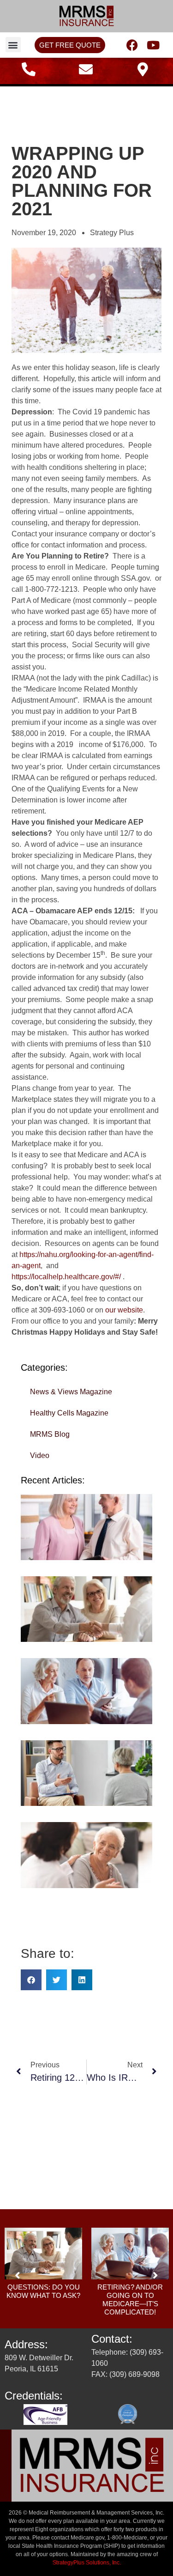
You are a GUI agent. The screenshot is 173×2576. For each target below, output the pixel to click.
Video (40, 1455)
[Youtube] (153, 45)
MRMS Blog (50, 1434)
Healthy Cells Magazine (69, 1413)
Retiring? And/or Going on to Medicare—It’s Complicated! (130, 2300)
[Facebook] (132, 45)
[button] (13, 45)
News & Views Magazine (71, 1392)
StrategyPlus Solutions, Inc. (87, 2563)
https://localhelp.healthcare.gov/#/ (66, 1277)
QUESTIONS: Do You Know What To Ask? (43, 2291)
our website (124, 1310)
